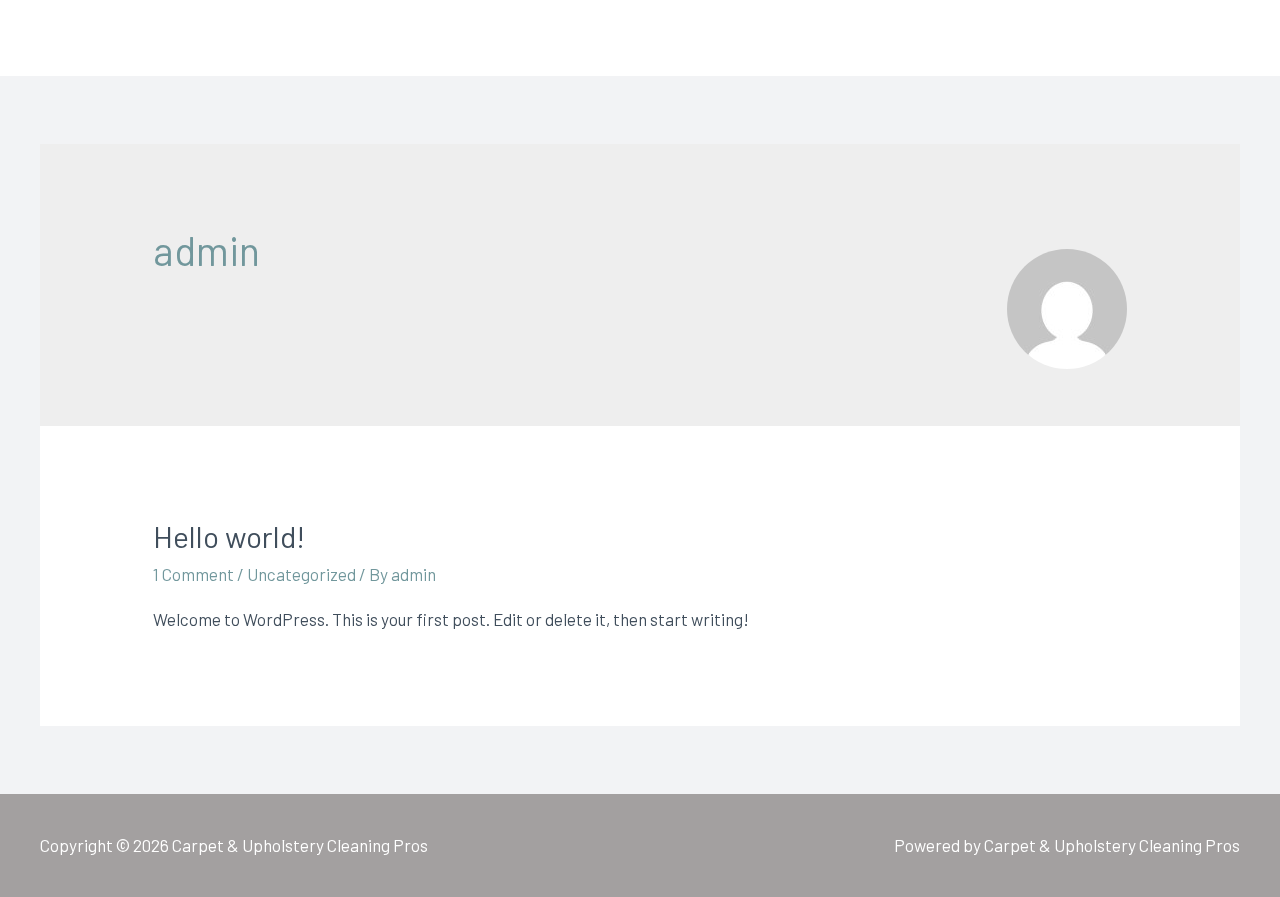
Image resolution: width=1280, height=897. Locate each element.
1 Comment (193, 574)
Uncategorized (301, 574)
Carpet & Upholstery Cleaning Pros (306, 38)
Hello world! (229, 536)
